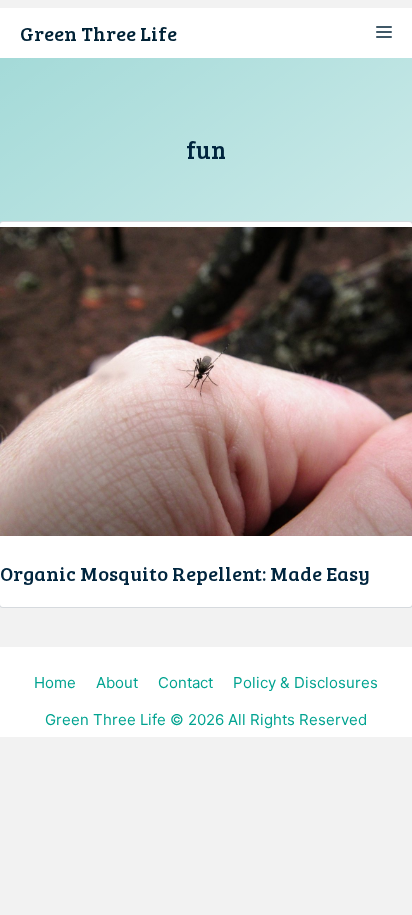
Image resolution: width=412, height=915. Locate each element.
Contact (185, 682)
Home (55, 682)
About (117, 682)
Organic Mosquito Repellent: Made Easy (185, 573)
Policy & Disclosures (305, 682)
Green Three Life (98, 33)
